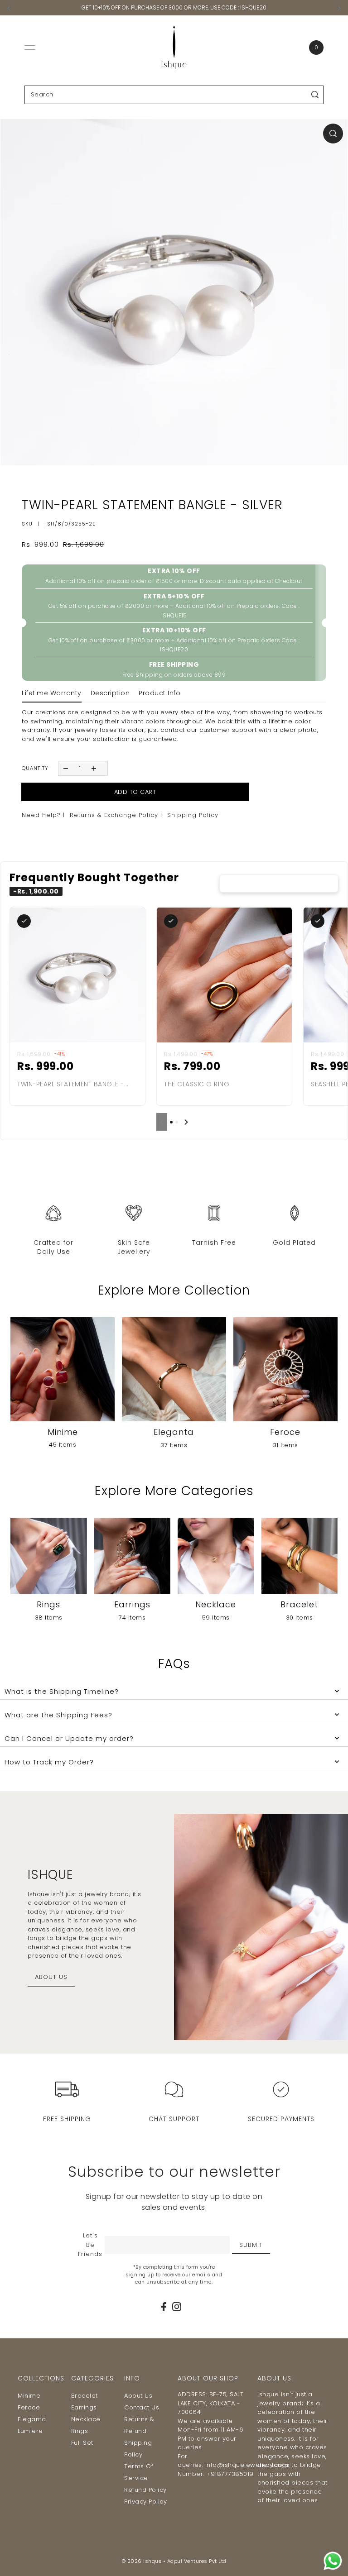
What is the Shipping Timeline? (62, 1691)
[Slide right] (186, 1122)
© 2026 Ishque (142, 2561)
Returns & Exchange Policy (114, 815)
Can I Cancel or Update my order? (69, 1738)
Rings (80, 2431)
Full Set (82, 2443)
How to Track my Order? (49, 1762)
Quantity (35, 768)
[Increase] (94, 768)
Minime (29, 2396)
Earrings (84, 2407)
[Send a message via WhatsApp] (333, 2561)
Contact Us (142, 2407)
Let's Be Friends (90, 2245)
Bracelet (85, 2396)
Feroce (29, 2407)
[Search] (315, 95)
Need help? (41, 815)
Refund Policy (145, 2490)
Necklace (86, 2419)
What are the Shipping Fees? (58, 1715)
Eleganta (32, 2419)
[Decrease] (65, 768)
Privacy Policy (145, 2502)
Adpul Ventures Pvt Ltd (197, 2561)
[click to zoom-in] (333, 134)
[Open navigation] (30, 48)
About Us (138, 2396)
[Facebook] (164, 2307)
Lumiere (30, 2431)
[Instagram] (177, 2307)
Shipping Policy (193, 815)
